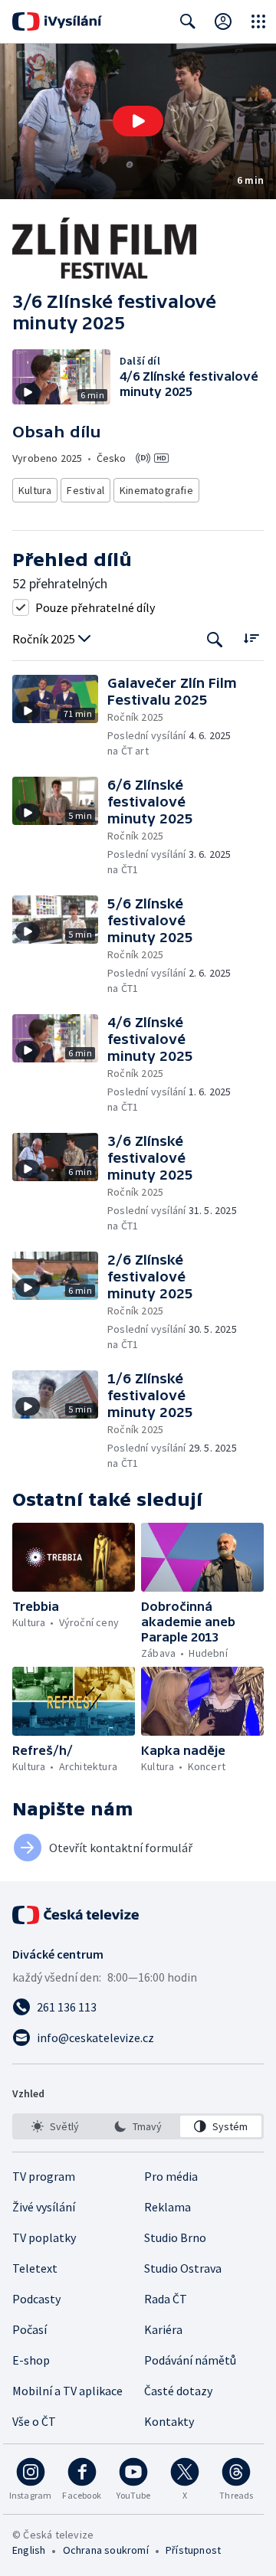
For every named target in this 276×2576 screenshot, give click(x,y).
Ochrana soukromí (106, 2550)
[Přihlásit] (223, 21)
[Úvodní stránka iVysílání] (57, 21)
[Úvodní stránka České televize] (77, 1915)
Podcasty (36, 2299)
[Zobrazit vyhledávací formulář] (188, 21)
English (29, 2550)
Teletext (35, 2268)
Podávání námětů (190, 2360)
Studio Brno (175, 2237)
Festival (85, 490)
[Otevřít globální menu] (258, 21)
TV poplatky (44, 2237)
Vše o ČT (34, 2421)
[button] (138, 121)
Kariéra (163, 2329)
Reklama (168, 2207)
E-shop (31, 2360)
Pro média (171, 2176)
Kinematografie (156, 490)
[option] (55, 2126)
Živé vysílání (44, 2207)
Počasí (30, 2329)
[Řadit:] (251, 638)
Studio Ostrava (183, 2268)
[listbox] (138, 2126)
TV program (44, 2176)
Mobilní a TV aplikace (67, 2391)
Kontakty (169, 2421)
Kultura (35, 490)
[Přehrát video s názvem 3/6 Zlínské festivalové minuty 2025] (138, 121)
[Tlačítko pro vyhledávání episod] (215, 639)
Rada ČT (166, 2299)
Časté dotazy (178, 2391)
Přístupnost (193, 2550)
